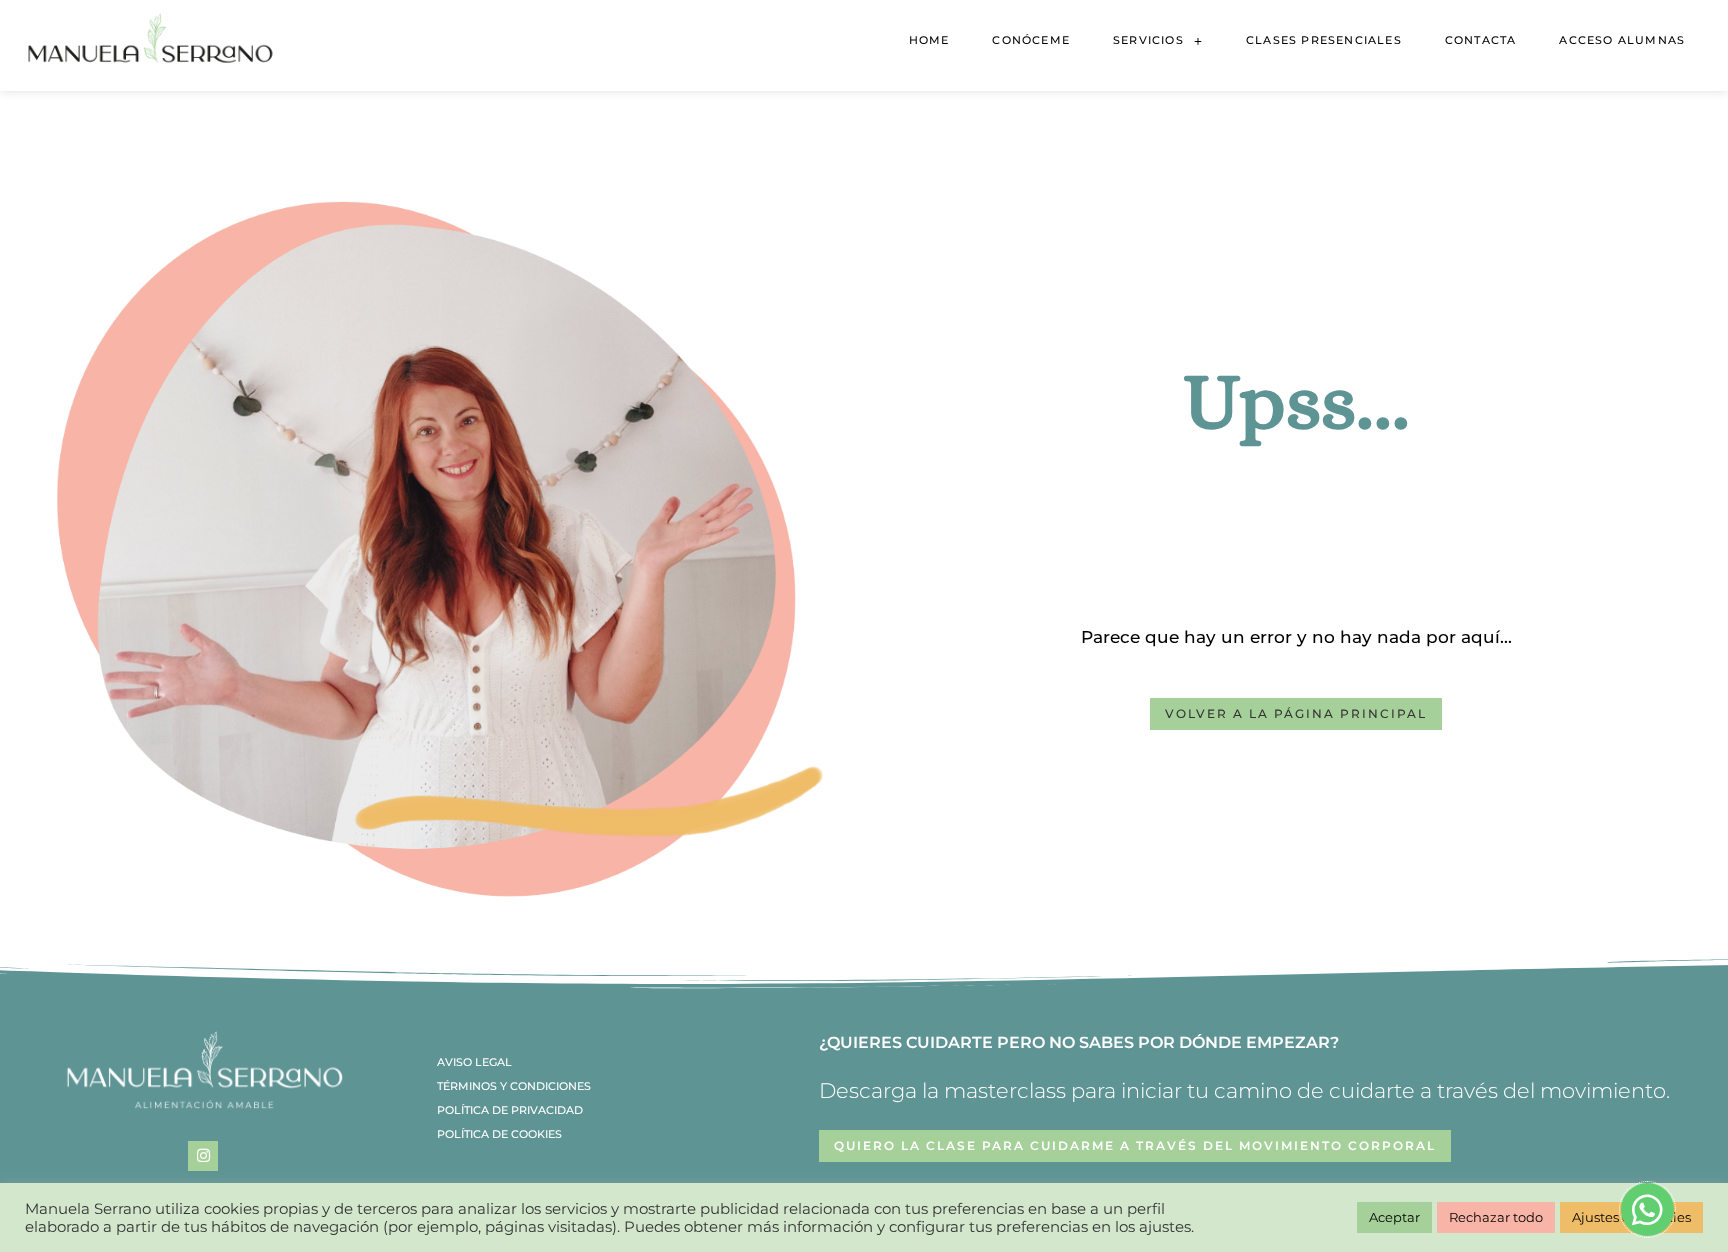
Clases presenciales (1324, 40)
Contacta (1481, 40)
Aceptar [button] (1394, 1217)
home (929, 40)
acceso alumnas (1622, 40)
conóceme (1031, 40)
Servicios (1148, 40)
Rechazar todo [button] (1496, 1217)
